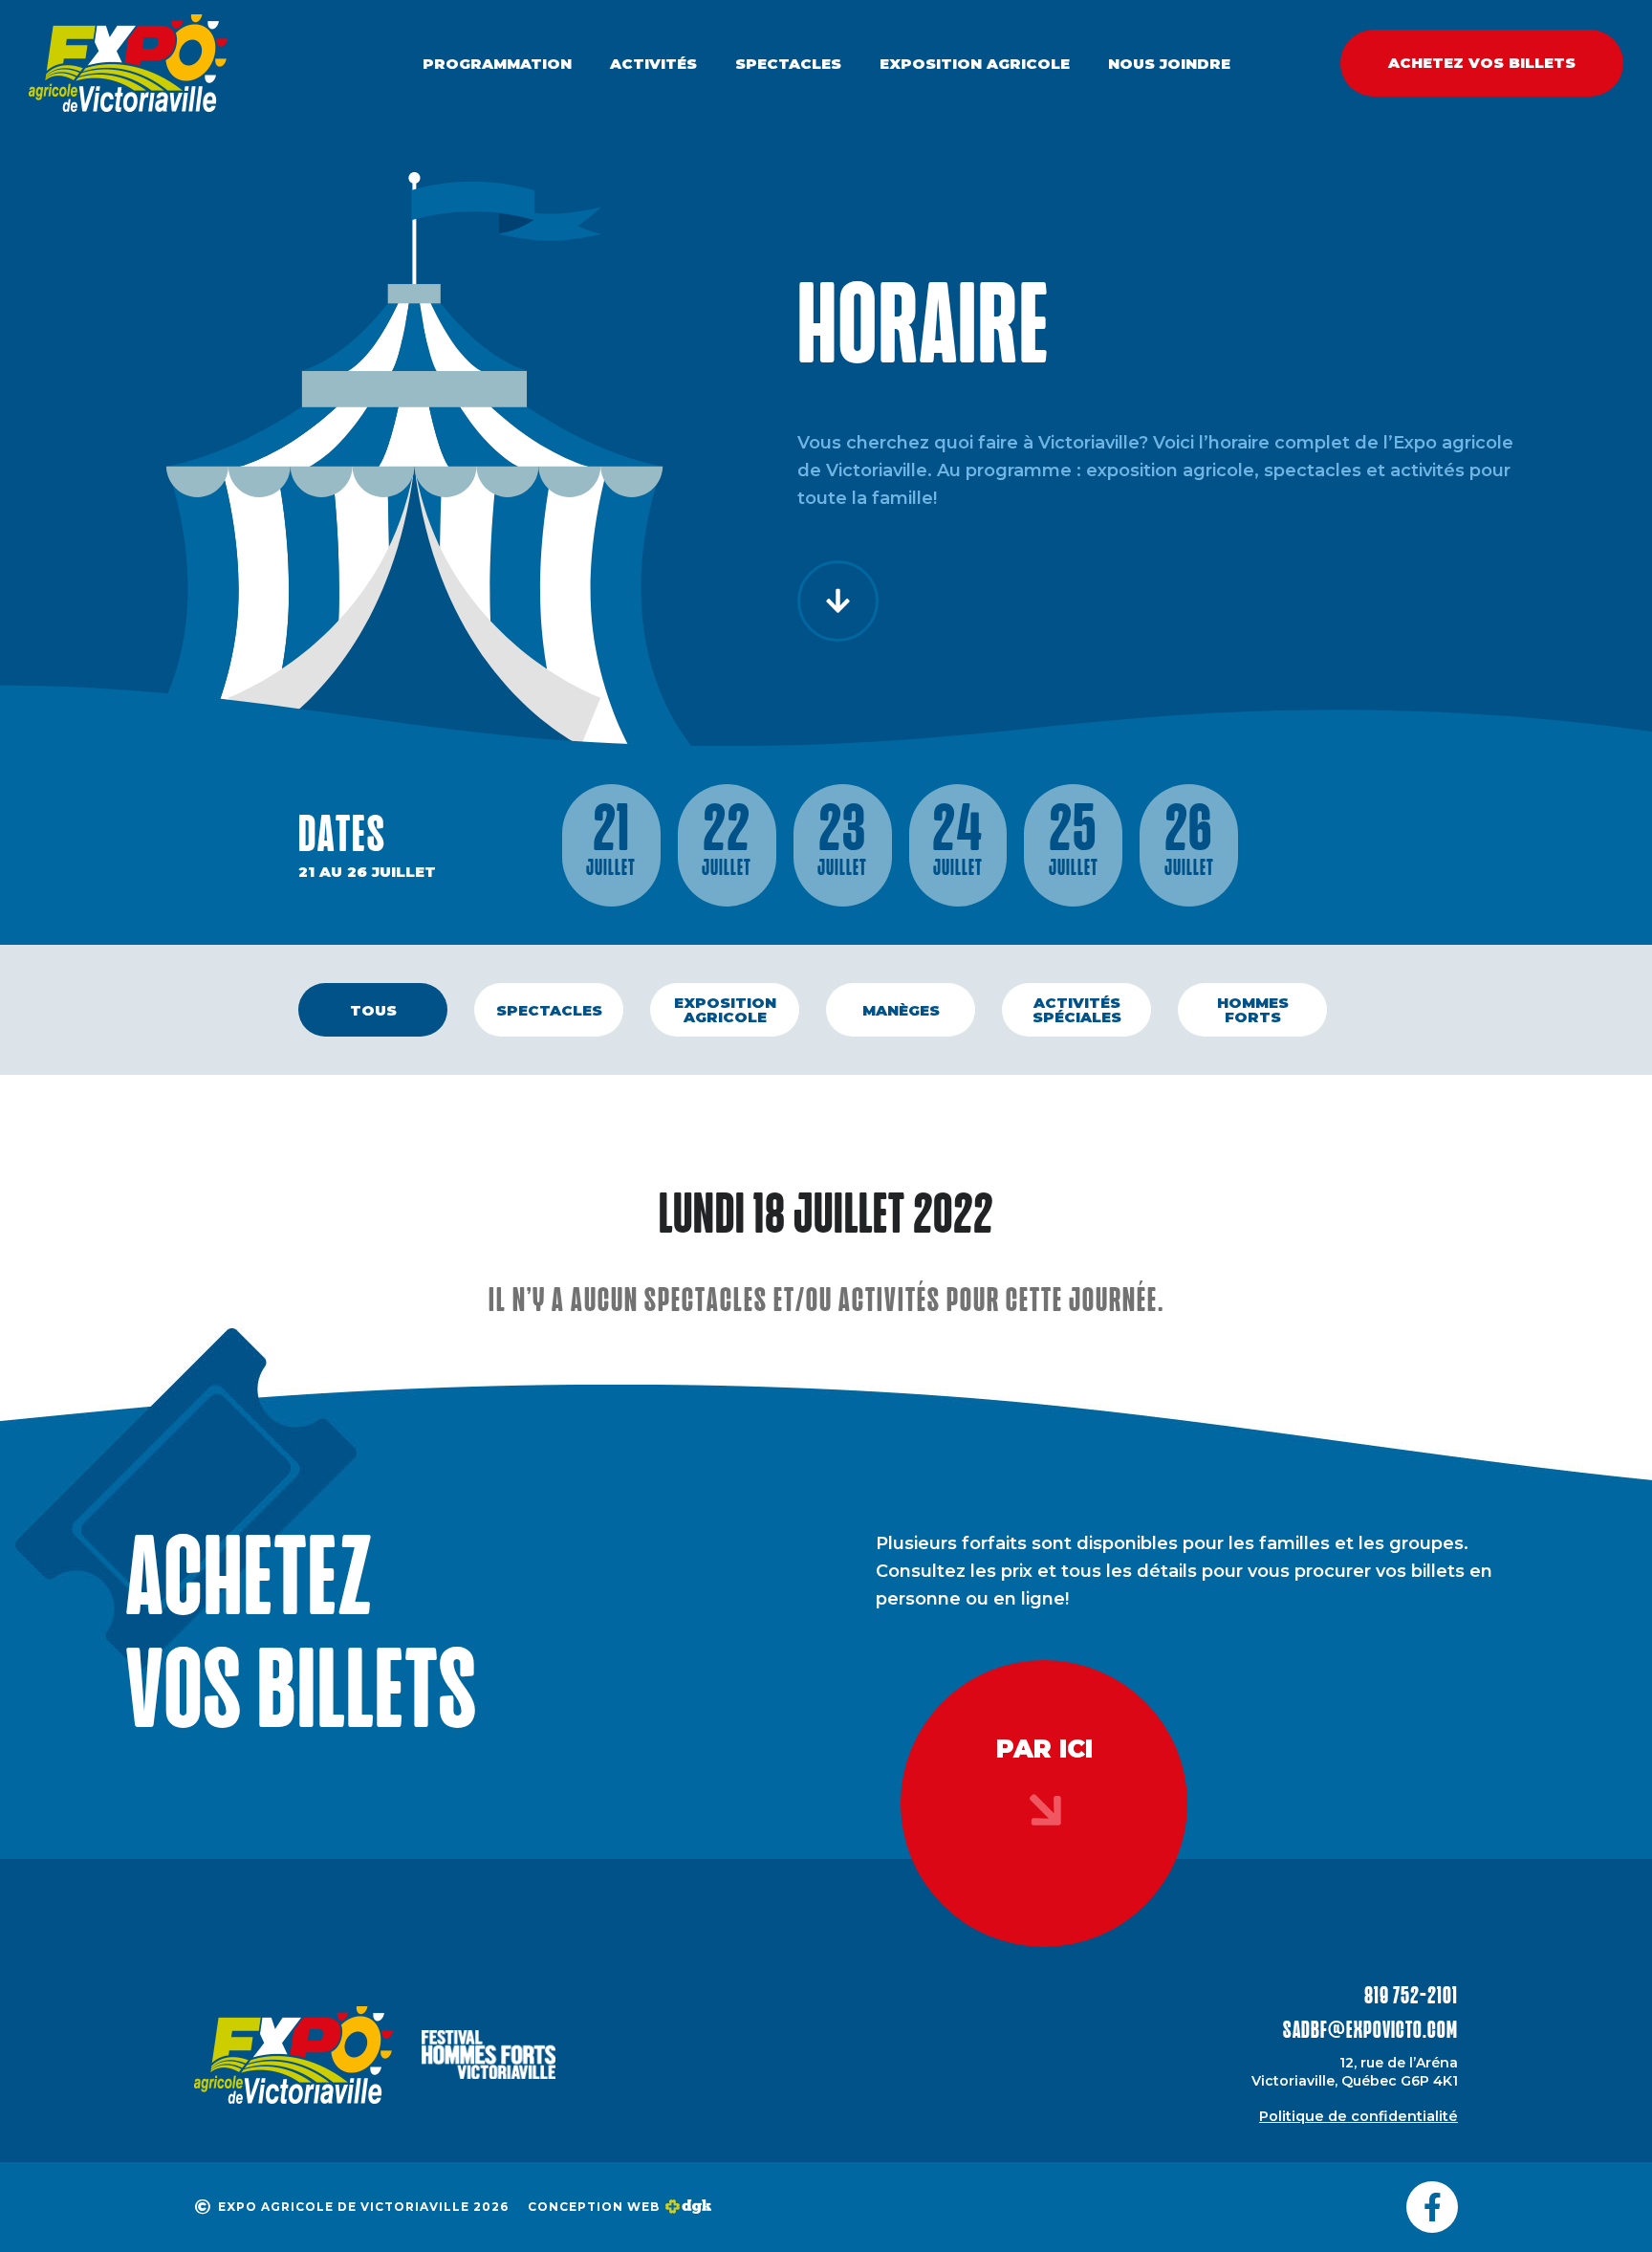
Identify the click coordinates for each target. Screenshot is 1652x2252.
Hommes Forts (1253, 1010)
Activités (653, 64)
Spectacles (788, 64)
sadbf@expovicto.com (1370, 2032)
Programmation (497, 64)
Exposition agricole (975, 64)
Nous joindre (1169, 64)
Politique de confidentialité (1359, 2116)
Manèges (901, 1010)
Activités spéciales (1077, 1010)
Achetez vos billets (1482, 63)
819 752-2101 (1411, 1998)
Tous (373, 1010)
